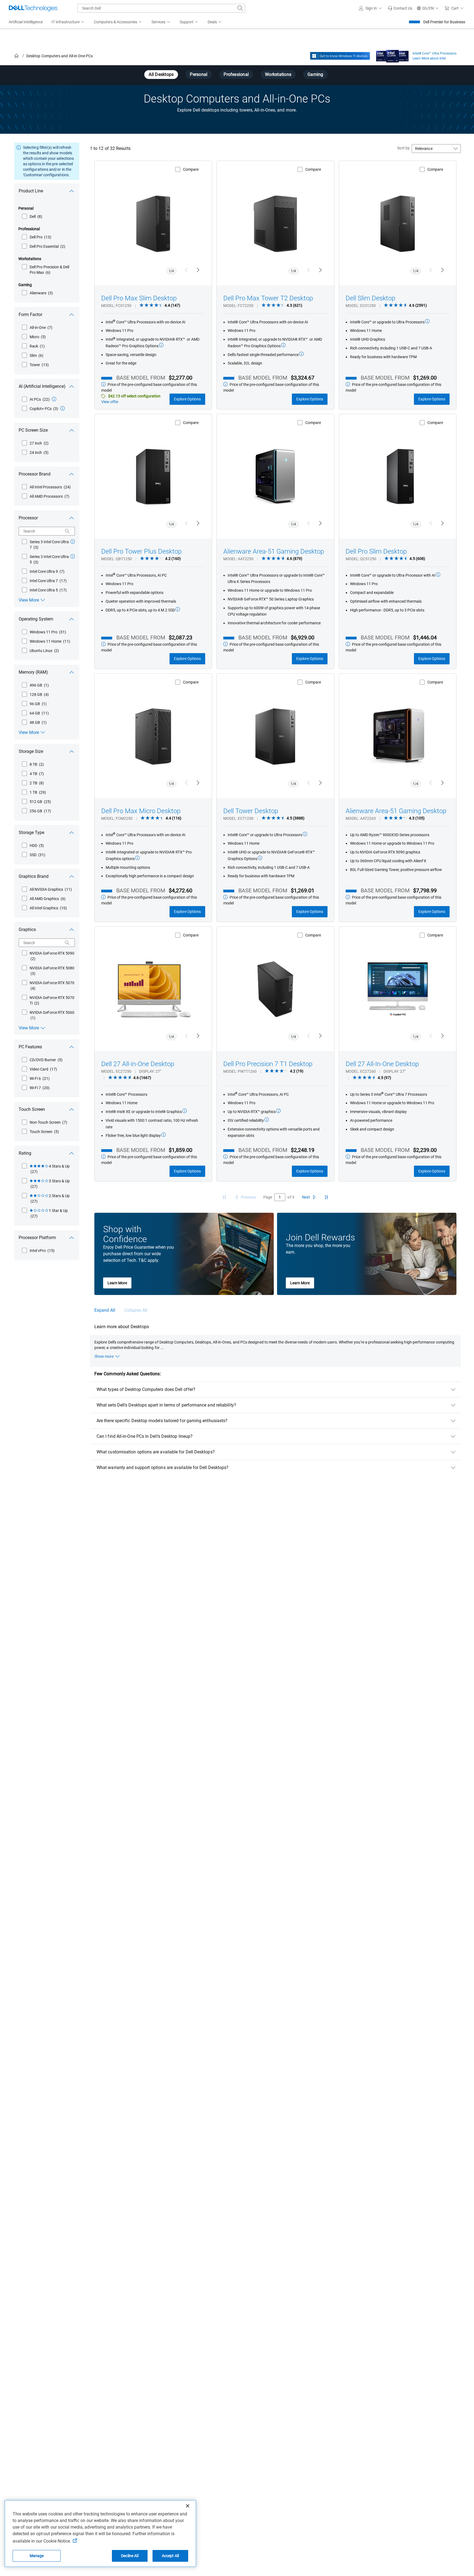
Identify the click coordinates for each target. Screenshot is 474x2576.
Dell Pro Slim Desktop (376, 551)
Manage (37, 2556)
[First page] (224, 1197)
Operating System (36, 619)
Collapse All (136, 1310)
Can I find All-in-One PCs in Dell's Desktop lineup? (145, 1436)
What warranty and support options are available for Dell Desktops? (163, 1468)
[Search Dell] (240, 8)
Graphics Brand (34, 876)
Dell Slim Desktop (370, 298)
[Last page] (326, 1197)
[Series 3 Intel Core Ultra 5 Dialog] (73, 556)
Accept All (170, 2556)
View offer (110, 402)
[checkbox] (32, 217)
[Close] (188, 2506)
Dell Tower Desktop (251, 811)
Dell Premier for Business (444, 22)
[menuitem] (68, 22)
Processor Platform (37, 1238)
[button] (371, 8)
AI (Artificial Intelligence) (42, 386)
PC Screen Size (33, 430)
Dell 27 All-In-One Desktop (382, 1064)
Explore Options (187, 399)
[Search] (67, 531)
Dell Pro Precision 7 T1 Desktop (268, 1064)
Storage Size (31, 751)
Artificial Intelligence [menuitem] (26, 22)
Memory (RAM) (33, 672)
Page (268, 1197)
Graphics (27, 930)
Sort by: (404, 148)
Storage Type (31, 832)
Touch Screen (32, 1109)
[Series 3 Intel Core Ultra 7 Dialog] (73, 542)
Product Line (31, 191)
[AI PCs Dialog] (54, 399)
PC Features (30, 1047)
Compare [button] (191, 169)
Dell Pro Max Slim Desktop (139, 298)
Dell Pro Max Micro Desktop (141, 811)
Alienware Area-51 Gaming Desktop (274, 551)
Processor (28, 518)
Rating (25, 1153)
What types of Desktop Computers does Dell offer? (146, 1389)
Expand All (105, 1310)
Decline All (130, 2556)
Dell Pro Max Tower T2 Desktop (268, 298)
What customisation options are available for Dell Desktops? (156, 1452)
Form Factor (30, 314)
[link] (400, 8)
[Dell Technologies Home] (33, 8)
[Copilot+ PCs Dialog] (63, 408)
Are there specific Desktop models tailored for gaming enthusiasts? (162, 1421)
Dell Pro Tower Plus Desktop (141, 551)
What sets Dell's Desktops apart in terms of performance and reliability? (166, 1405)
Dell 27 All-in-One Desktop (138, 1064)
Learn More (117, 1283)
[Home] (16, 56)
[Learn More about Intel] (392, 55)
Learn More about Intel (429, 58)
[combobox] (161, 8)
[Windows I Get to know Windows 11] (340, 56)
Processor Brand (35, 474)
